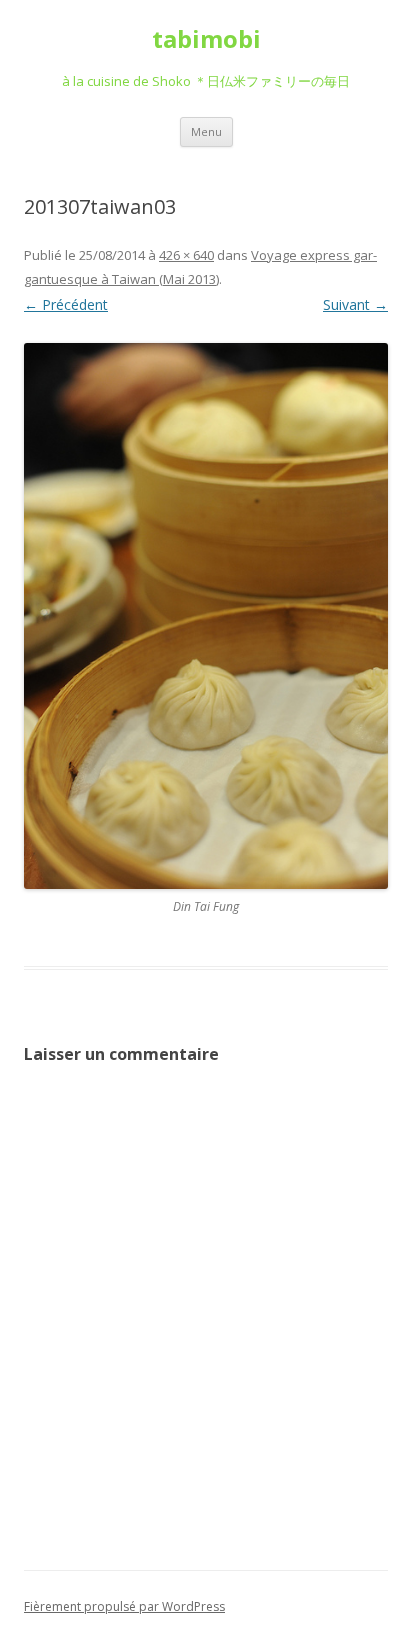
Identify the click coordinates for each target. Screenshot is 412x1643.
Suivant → (355, 304)
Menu (206, 131)
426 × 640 (186, 255)
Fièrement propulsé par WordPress (124, 1606)
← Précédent (66, 304)
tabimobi (206, 39)
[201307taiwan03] (206, 616)
